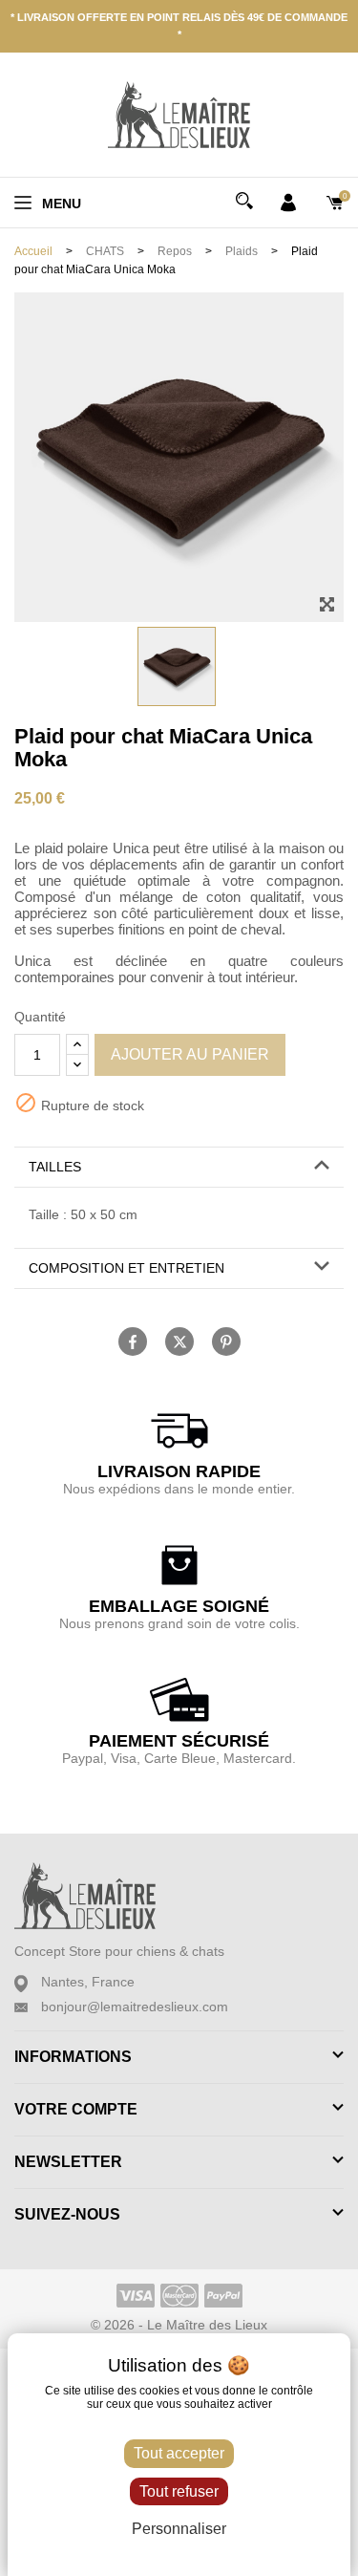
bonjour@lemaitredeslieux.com (135, 2007)
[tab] (179, 1168)
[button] (179, 1167)
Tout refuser (179, 2491)
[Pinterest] (226, 1342)
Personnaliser (179, 2529)
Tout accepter (179, 2453)
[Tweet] (179, 1342)
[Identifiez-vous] (288, 202)
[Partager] (133, 1342)
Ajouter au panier (190, 1054)
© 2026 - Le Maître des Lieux (179, 2325)
